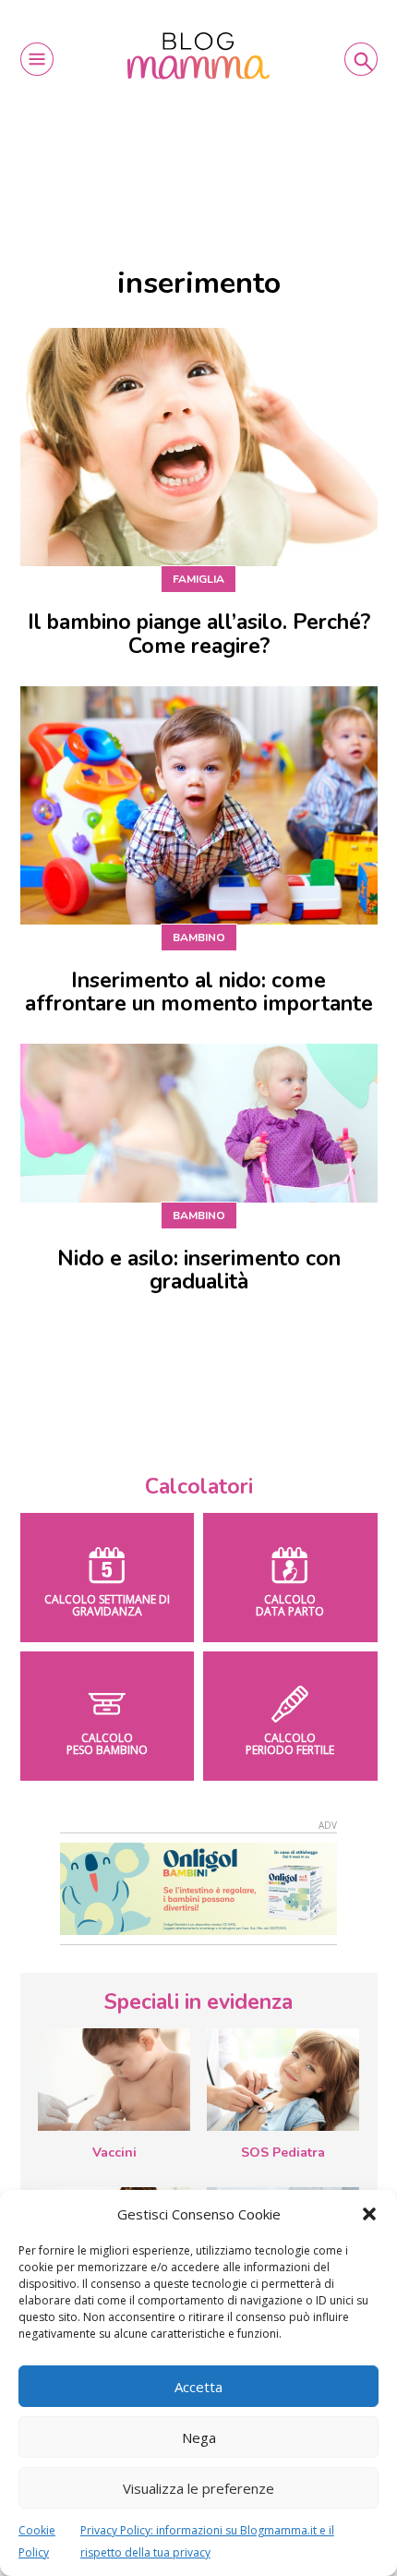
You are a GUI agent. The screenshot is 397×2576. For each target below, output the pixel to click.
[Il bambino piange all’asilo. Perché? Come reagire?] (199, 447)
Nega (199, 2437)
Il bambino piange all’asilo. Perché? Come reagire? (199, 634)
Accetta (198, 2387)
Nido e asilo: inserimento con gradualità (199, 1270)
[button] (369, 2214)
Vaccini (114, 2153)
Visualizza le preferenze (198, 2488)
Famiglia (198, 579)
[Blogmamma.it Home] (199, 56)
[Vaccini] (114, 2079)
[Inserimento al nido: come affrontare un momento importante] (199, 805)
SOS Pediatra (283, 2153)
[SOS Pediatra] (283, 2079)
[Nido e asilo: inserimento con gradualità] (199, 1123)
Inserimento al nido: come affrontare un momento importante (199, 992)
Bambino (199, 937)
